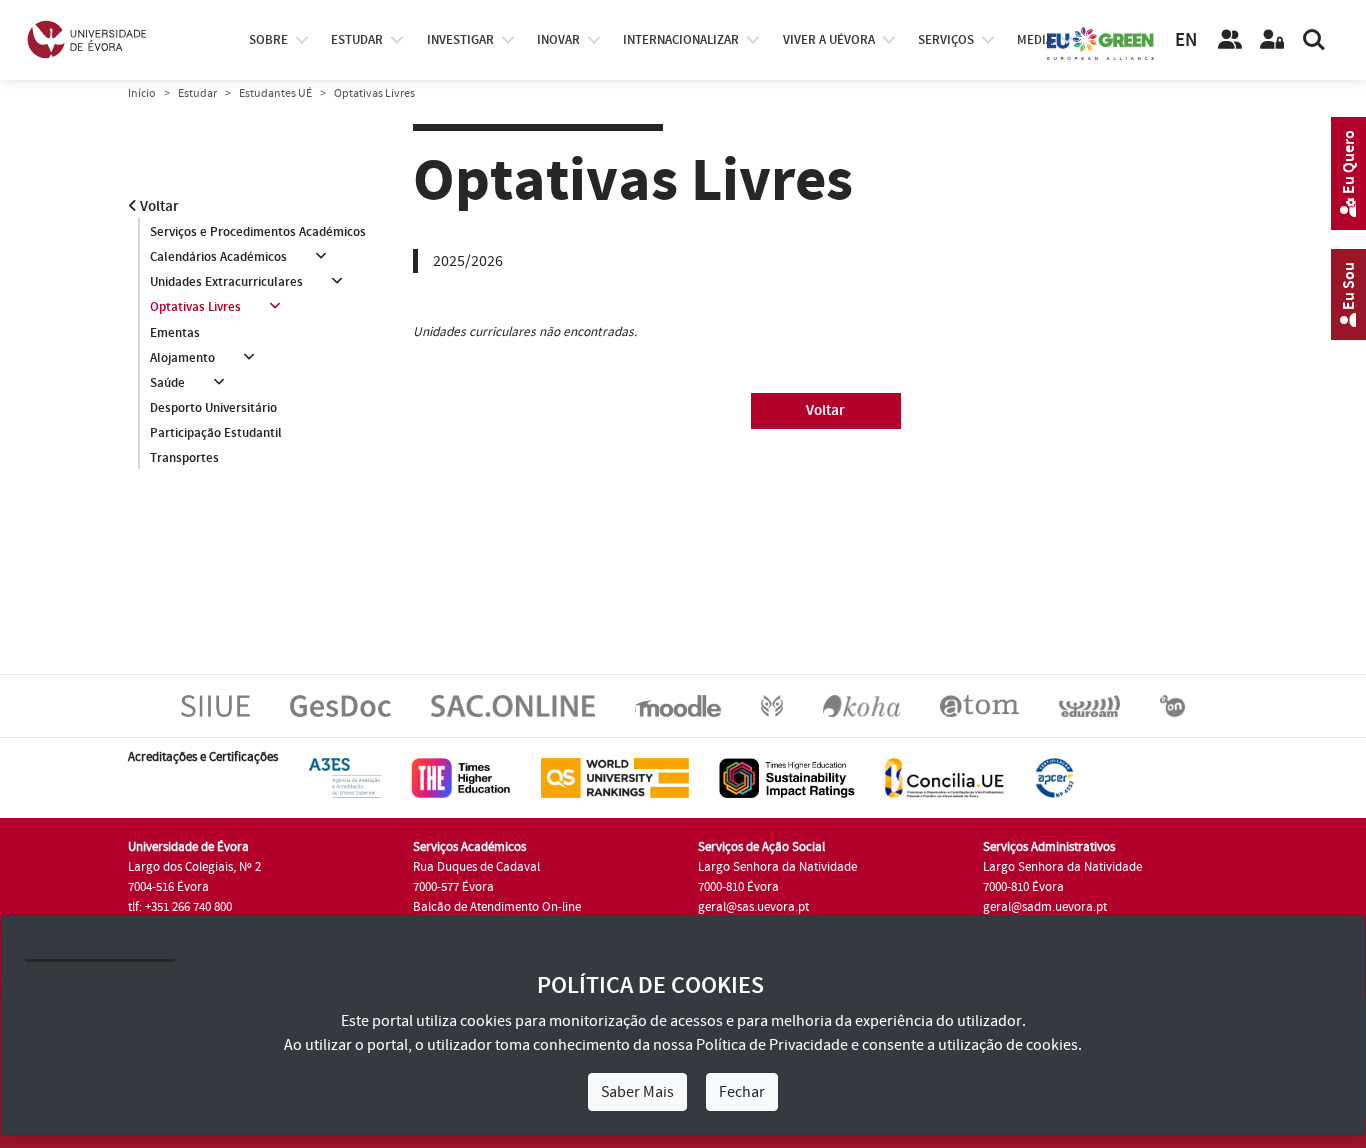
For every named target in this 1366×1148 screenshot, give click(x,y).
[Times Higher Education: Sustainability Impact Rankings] (787, 777)
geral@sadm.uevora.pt (1045, 907)
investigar (460, 40)
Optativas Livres (195, 307)
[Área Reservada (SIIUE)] (1272, 40)
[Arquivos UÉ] (979, 705)
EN (1186, 40)
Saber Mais (637, 1092)
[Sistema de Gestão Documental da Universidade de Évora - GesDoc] (340, 705)
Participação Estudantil (216, 433)
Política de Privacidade (772, 1045)
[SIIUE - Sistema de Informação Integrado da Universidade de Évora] (215, 705)
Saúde (167, 383)
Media (1035, 40)
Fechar (742, 1092)
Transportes (184, 458)
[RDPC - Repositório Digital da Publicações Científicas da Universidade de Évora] (772, 705)
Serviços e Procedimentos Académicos (258, 232)
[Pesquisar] (1314, 40)
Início (142, 93)
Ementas (175, 333)
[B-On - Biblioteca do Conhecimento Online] (1172, 705)
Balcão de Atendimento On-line (497, 907)
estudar (357, 40)
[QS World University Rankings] (615, 777)
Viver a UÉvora (829, 40)
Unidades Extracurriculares (226, 282)
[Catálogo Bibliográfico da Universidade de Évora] (861, 705)
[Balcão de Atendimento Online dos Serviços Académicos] (513, 705)
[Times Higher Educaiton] (461, 777)
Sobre (268, 40)
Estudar (197, 93)
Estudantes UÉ (275, 93)
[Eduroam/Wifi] (1089, 705)
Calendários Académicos (218, 257)
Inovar (558, 40)
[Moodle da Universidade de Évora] (677, 705)
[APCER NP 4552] (1054, 777)
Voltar (158, 206)
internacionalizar (681, 40)
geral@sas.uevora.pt (753, 907)
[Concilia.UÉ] (944, 777)
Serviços (946, 40)
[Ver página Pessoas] (1230, 40)
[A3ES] (345, 777)
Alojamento (182, 358)
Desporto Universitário (213, 408)
